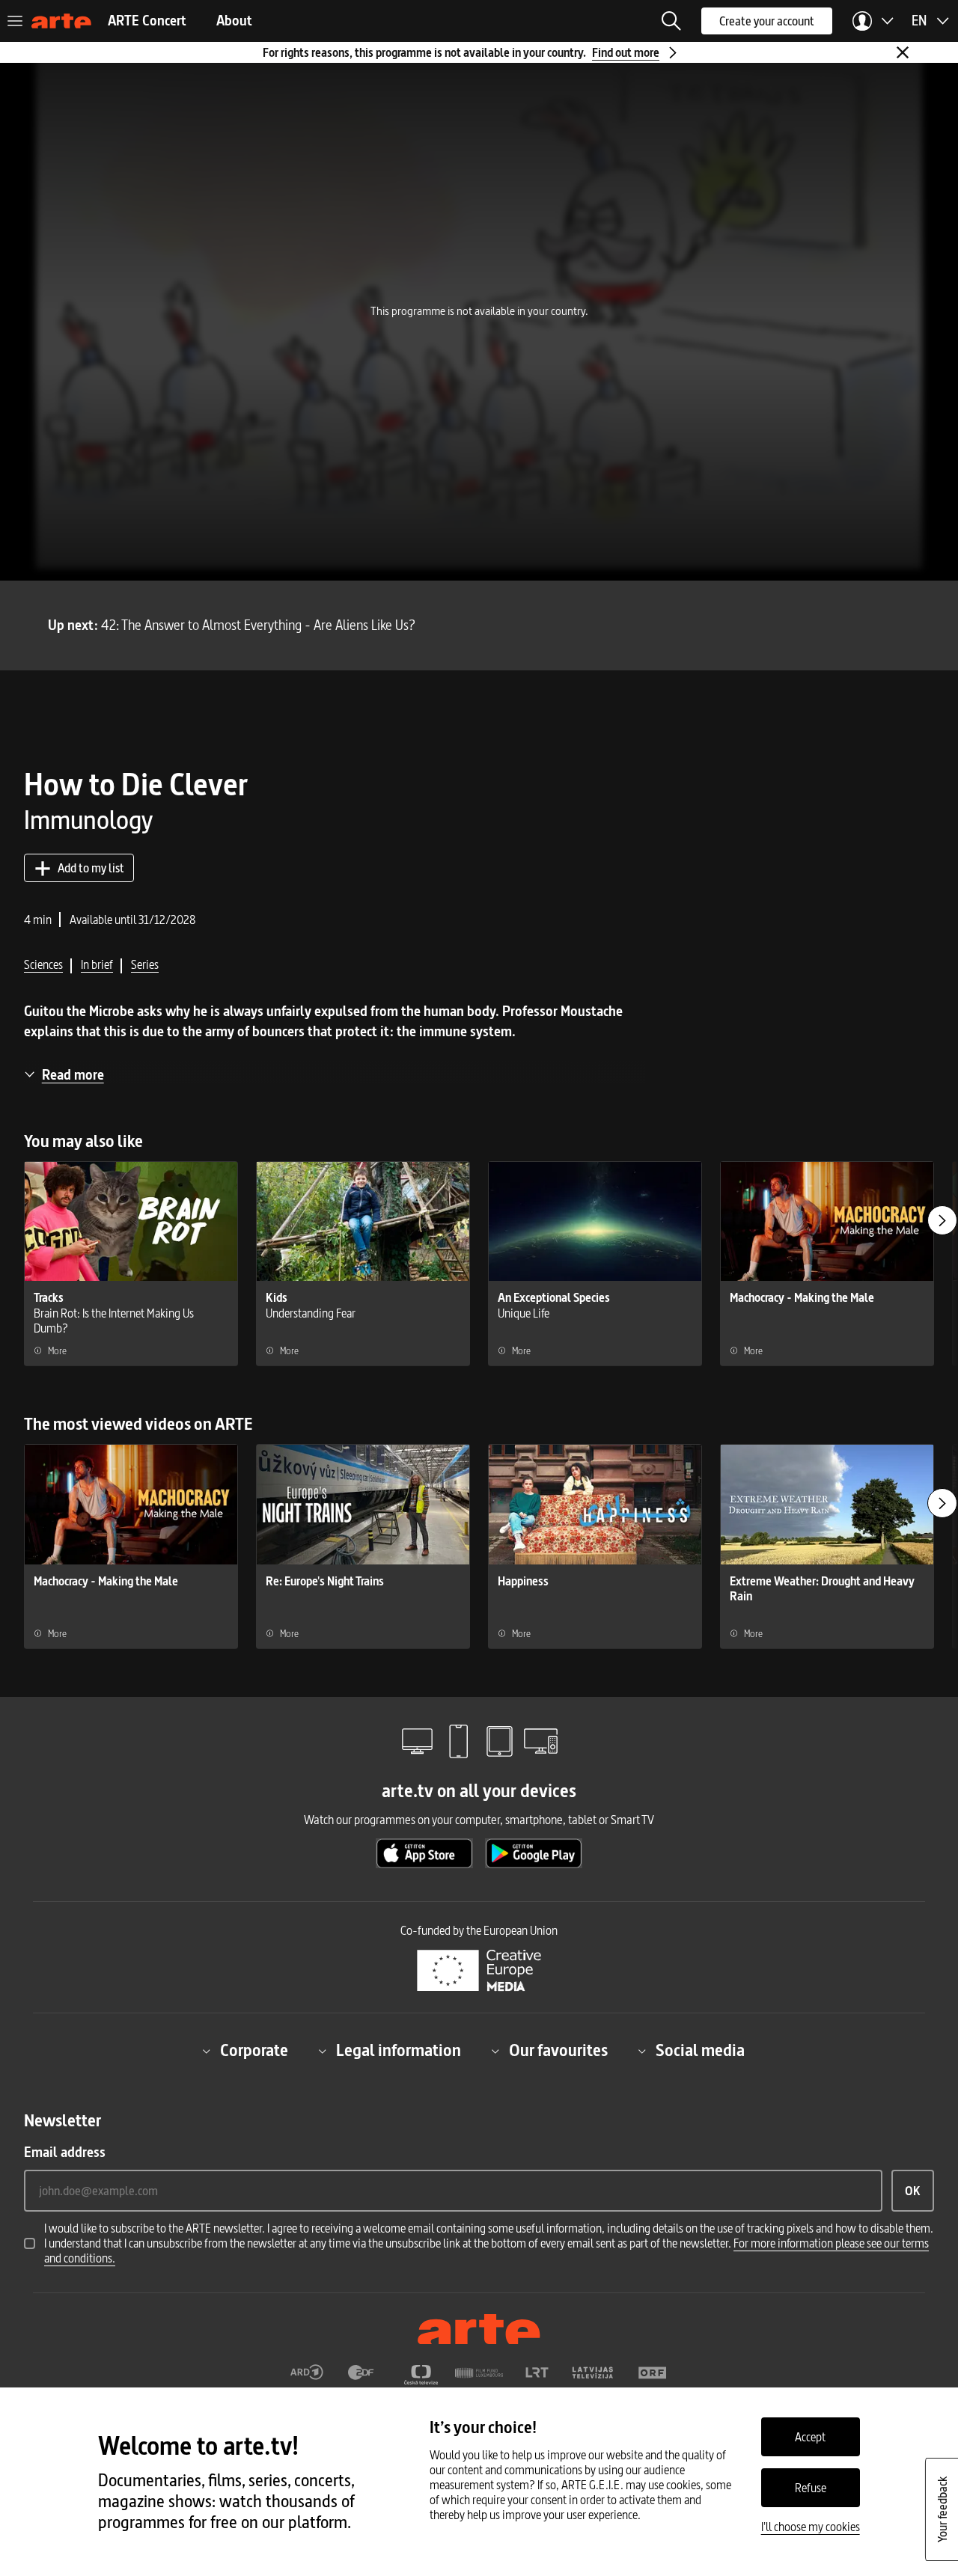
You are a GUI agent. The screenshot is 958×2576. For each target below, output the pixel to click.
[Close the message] (903, 52)
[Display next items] (942, 1220)
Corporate (254, 2051)
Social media (700, 2051)
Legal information (399, 2051)
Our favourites (558, 2051)
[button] (671, 21)
